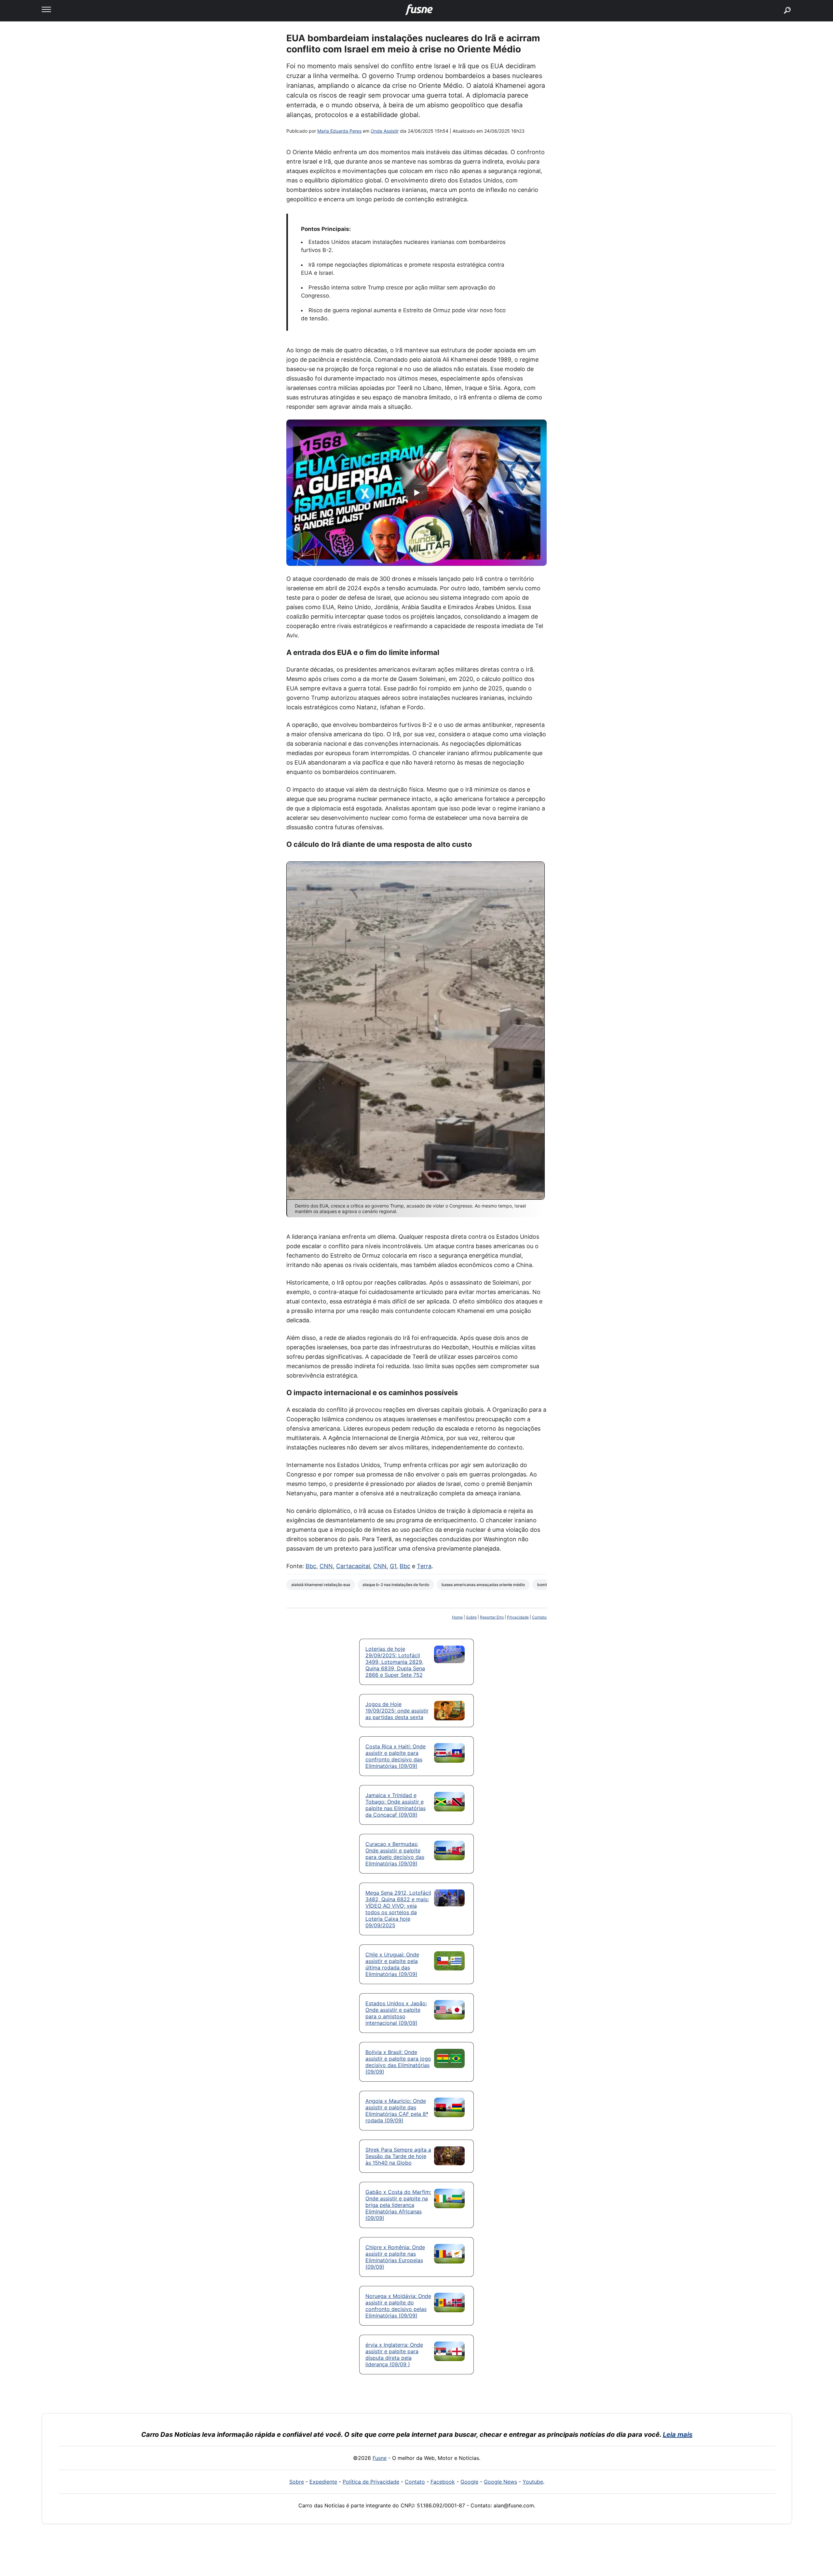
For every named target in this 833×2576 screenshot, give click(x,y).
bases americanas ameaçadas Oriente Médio (483, 1585)
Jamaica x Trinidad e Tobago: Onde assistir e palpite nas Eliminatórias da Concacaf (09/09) (396, 1805)
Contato (539, 1617)
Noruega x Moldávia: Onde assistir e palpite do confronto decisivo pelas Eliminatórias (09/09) (398, 2306)
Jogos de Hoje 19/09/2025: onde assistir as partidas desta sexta (397, 1711)
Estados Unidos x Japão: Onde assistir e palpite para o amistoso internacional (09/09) (396, 2013)
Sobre (471, 1617)
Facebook (443, 2482)
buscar (778, 2)
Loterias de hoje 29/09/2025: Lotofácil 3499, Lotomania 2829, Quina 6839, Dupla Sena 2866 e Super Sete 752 (395, 1662)
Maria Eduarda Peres (339, 131)
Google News (500, 2482)
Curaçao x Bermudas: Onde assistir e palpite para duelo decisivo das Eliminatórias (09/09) (395, 1854)
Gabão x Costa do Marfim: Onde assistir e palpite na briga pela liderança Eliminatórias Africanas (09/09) (398, 2205)
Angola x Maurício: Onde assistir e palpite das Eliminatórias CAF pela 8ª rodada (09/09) (397, 2111)
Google (469, 2482)
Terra (424, 1566)
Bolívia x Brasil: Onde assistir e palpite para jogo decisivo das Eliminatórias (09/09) (398, 2062)
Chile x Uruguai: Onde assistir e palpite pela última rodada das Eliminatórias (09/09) (392, 1964)
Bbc (311, 1566)
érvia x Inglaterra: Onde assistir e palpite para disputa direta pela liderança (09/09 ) (394, 2355)
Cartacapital (353, 1566)
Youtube (533, 2482)
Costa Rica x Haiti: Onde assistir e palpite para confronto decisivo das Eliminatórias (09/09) (396, 1756)
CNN (326, 1566)
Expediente (323, 2482)
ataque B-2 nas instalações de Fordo (396, 1585)
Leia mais (678, 2435)
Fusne (380, 2458)
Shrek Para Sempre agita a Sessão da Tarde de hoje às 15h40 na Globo (398, 2156)
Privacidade (518, 1617)
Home (457, 1617)
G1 (393, 1566)
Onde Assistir (385, 131)
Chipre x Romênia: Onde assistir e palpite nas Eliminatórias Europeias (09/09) (395, 2257)
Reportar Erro (492, 1617)
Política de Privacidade (371, 2482)
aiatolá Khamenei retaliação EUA (321, 1585)
